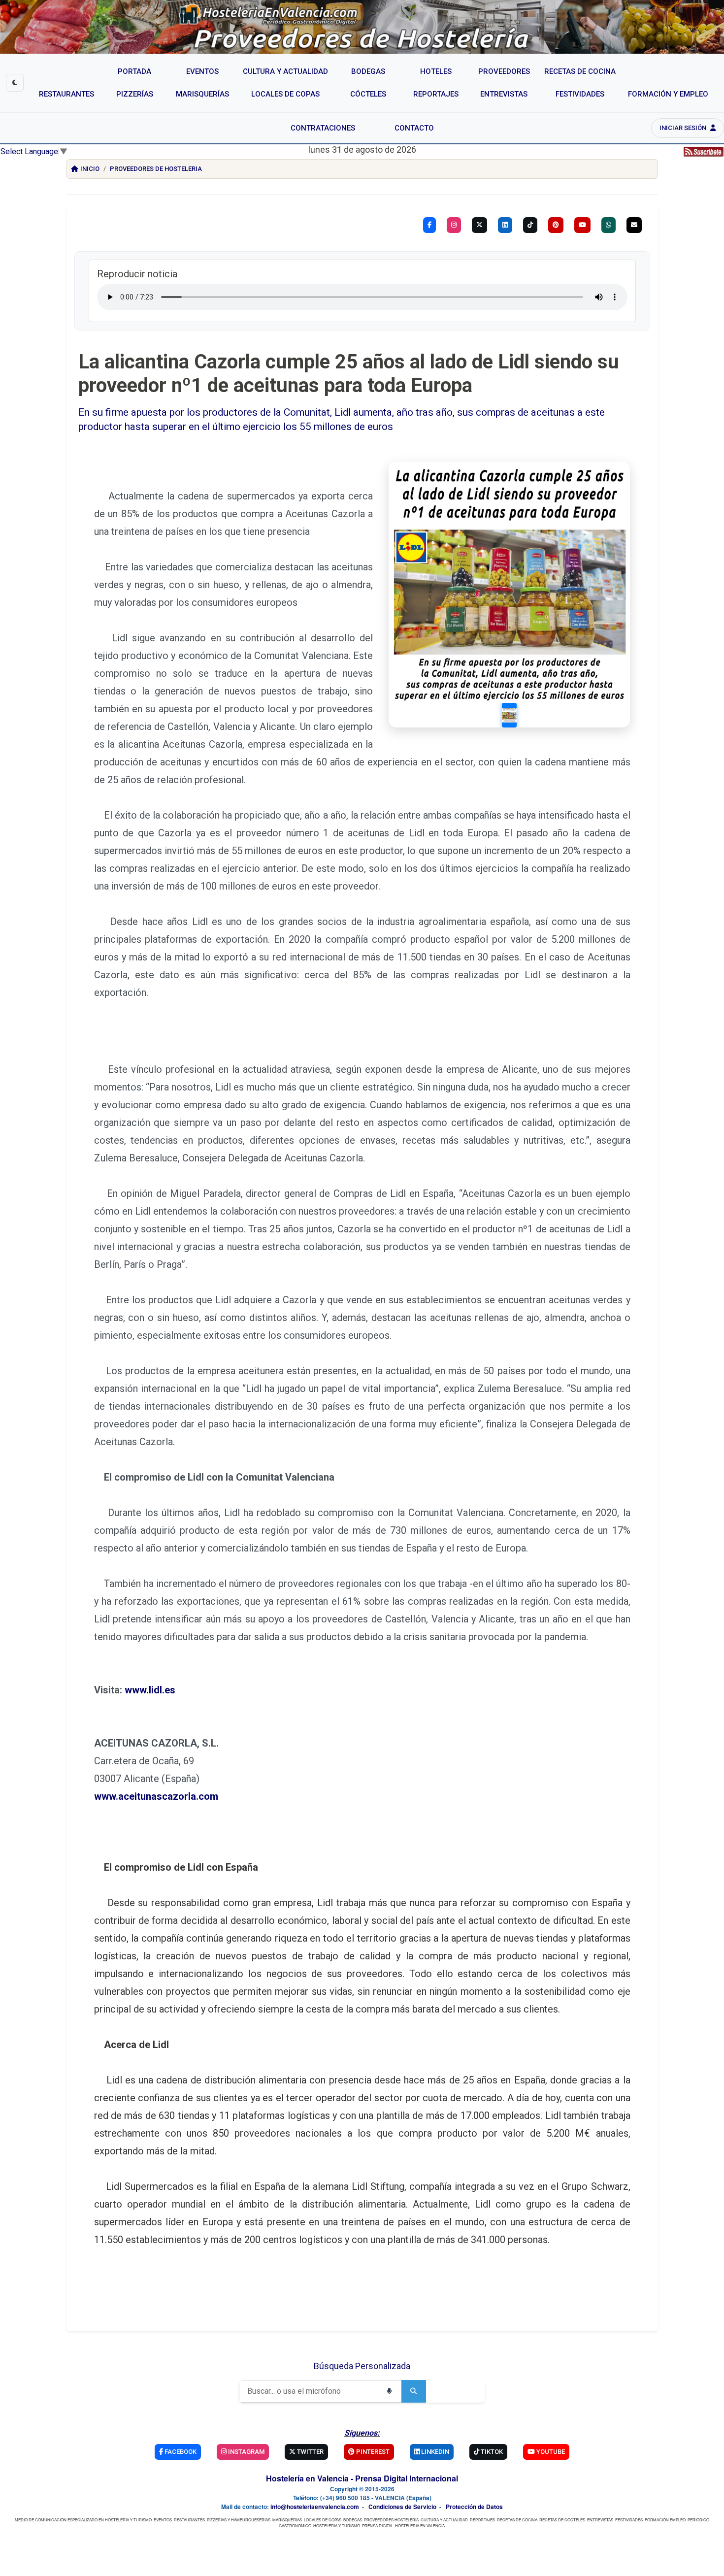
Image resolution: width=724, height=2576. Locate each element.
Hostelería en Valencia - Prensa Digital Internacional (362, 2478)
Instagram (246, 2452)
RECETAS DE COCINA (517, 2520)
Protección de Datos (474, 2507)
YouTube (550, 2452)
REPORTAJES (482, 2520)
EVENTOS (163, 2520)
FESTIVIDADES (629, 2520)
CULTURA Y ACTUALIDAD (444, 2520)
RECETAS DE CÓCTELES (562, 2520)
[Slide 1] (509, 715)
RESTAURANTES (189, 2520)
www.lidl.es (150, 1690)
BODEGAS (353, 2520)
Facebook (180, 2452)
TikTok (491, 2452)
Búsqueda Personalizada (362, 2366)
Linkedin (434, 2452)
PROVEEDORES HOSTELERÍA (391, 2520)
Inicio (90, 169)
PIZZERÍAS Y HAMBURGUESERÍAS (239, 2520)
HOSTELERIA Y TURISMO (337, 2526)
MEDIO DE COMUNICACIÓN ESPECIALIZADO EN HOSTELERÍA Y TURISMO (83, 2520)
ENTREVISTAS (600, 2520)
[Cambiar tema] (15, 83)
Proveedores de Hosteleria (156, 169)
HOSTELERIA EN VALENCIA (420, 2526)
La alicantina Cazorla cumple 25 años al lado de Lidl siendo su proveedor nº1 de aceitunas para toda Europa (349, 374)
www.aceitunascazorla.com (156, 1796)
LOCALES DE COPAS (323, 2520)
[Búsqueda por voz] (389, 2391)
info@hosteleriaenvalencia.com (315, 2507)
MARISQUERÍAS (287, 2520)
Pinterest (372, 2452)
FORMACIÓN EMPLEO (665, 2520)
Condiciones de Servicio (402, 2507)
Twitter (310, 2452)
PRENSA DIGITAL (378, 2526)
